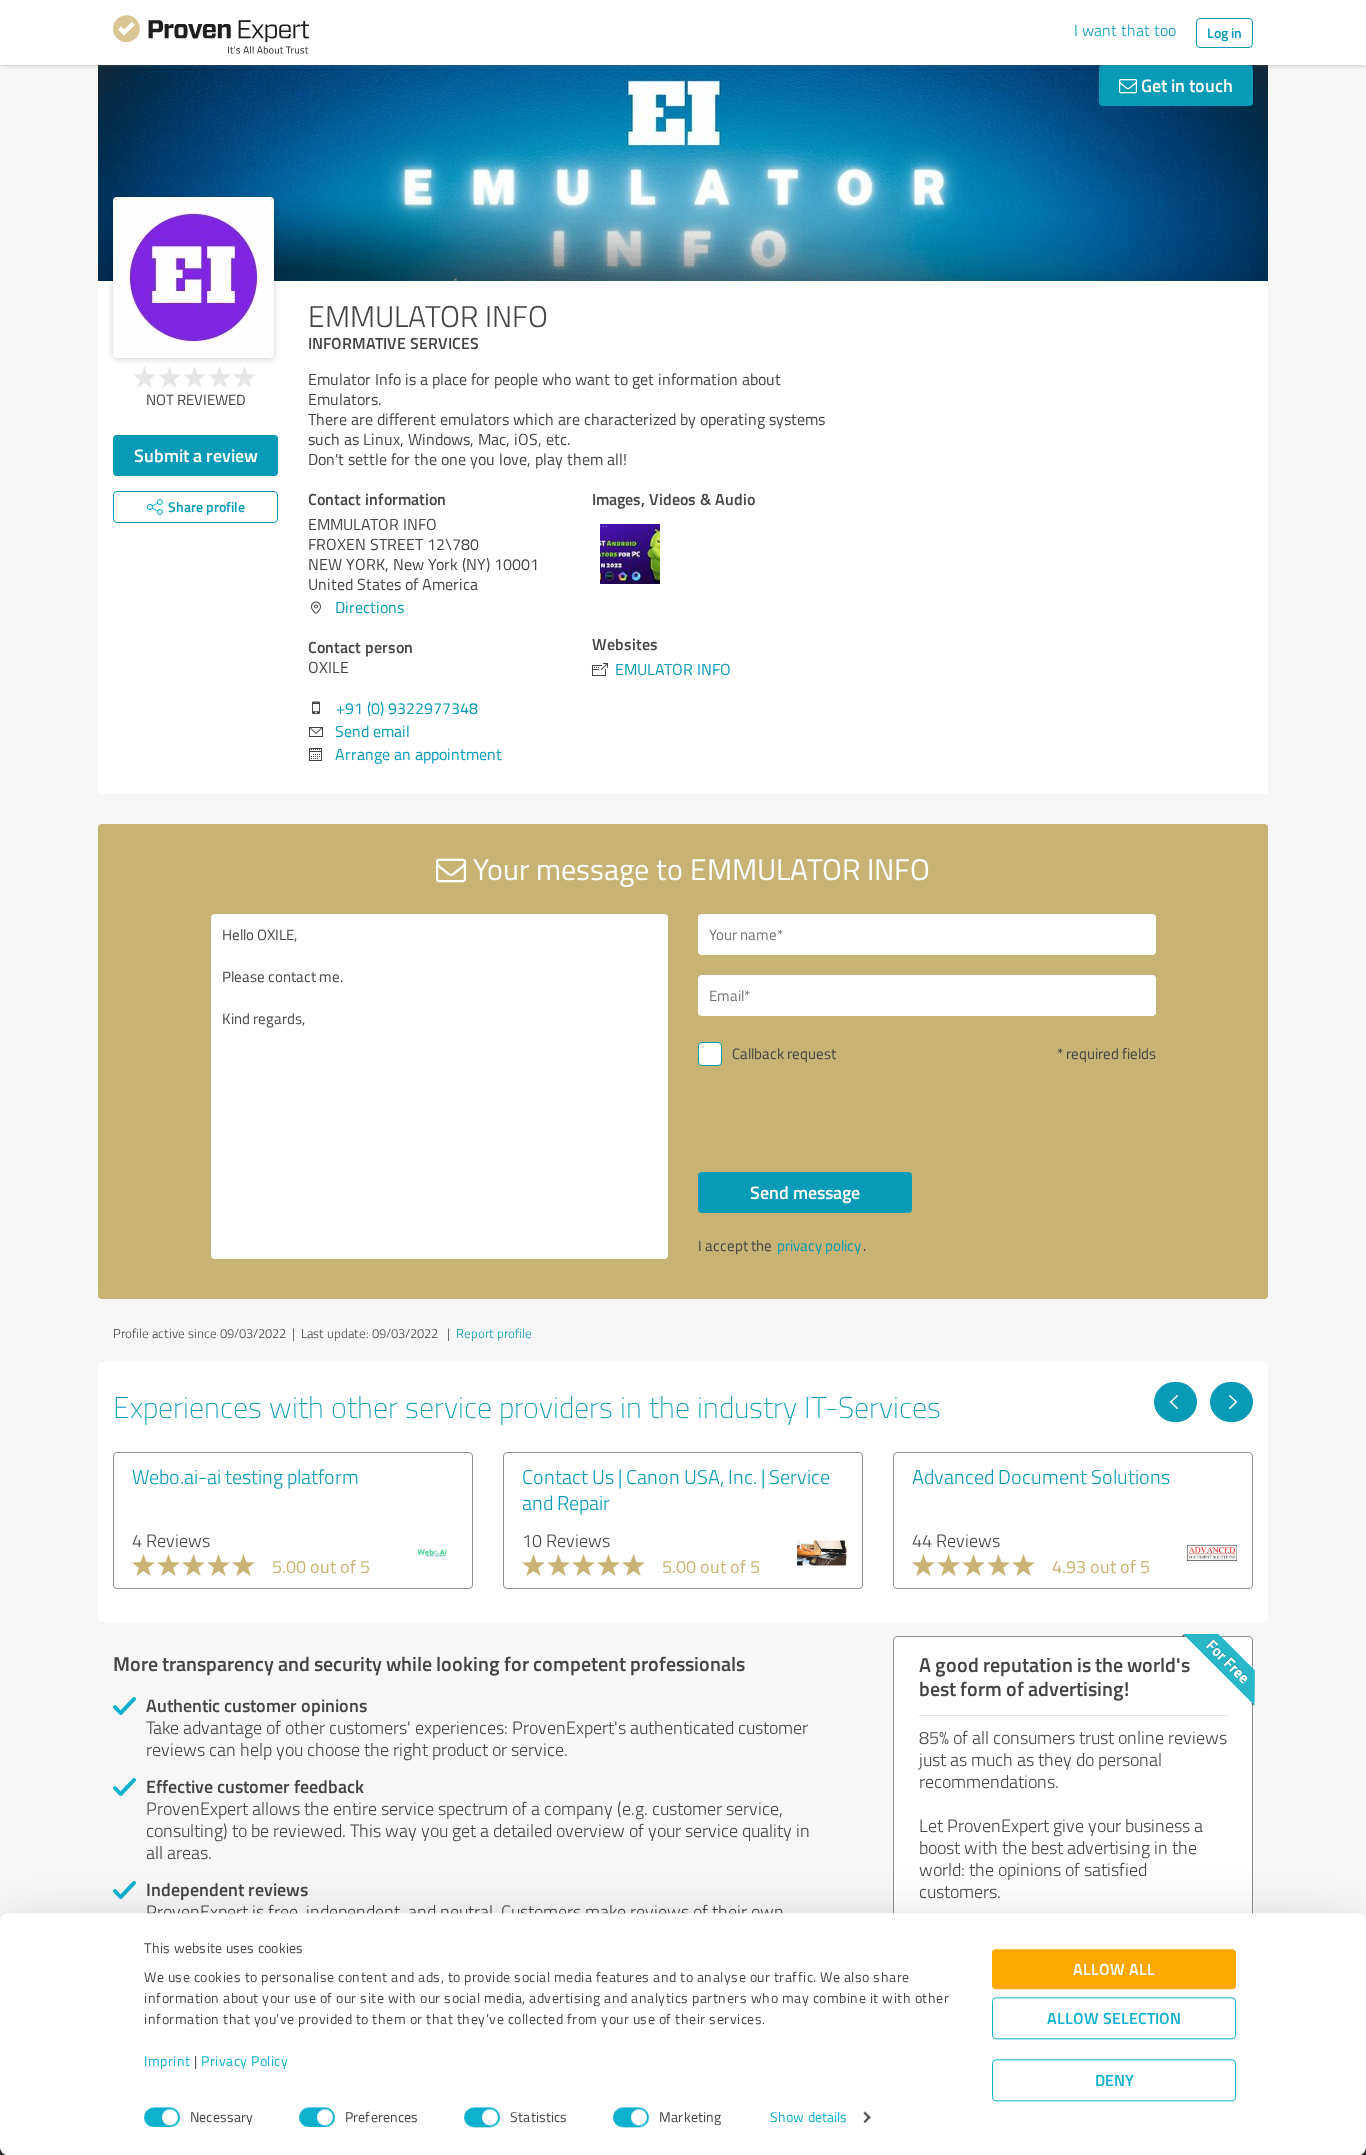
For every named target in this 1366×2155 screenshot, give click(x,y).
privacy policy (819, 1245)
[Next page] (1231, 1402)
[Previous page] (1175, 1402)
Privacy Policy (244, 2061)
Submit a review (196, 455)
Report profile (494, 1333)
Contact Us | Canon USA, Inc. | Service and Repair (676, 1489)
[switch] (317, 2117)
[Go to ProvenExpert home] (211, 38)
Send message (805, 1192)
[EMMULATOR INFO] (193, 277)
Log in (1224, 32)
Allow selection (1114, 2018)
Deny (1114, 2080)
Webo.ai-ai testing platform (245, 1476)
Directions (369, 607)
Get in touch (1185, 85)
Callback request (784, 1053)
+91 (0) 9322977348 (407, 708)
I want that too (1125, 30)
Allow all (1114, 1969)
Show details (808, 2117)
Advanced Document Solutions (1041, 1476)
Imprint (167, 2061)
